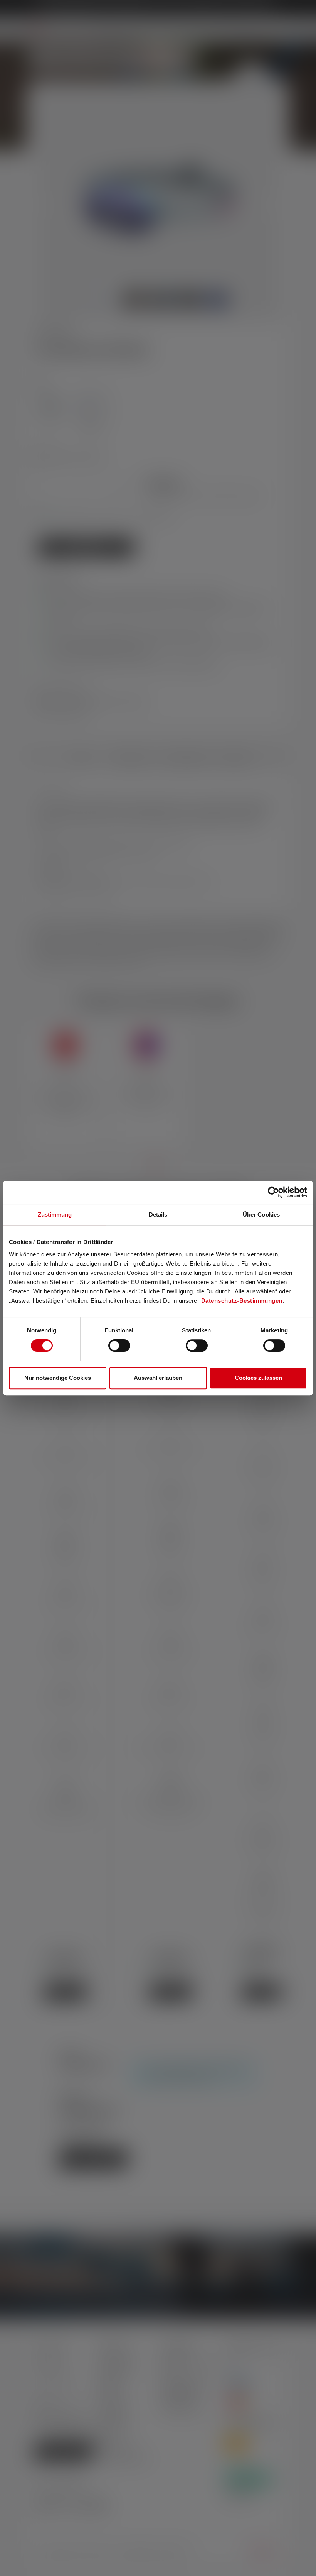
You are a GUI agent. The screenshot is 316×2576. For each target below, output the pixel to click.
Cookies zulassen (258, 1378)
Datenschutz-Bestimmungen (242, 1301)
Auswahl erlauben (158, 1378)
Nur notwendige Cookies (58, 1378)
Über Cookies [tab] (261, 1214)
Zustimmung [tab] (55, 1214)
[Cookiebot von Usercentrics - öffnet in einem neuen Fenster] (273, 1192)
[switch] (119, 1346)
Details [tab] (158, 1214)
